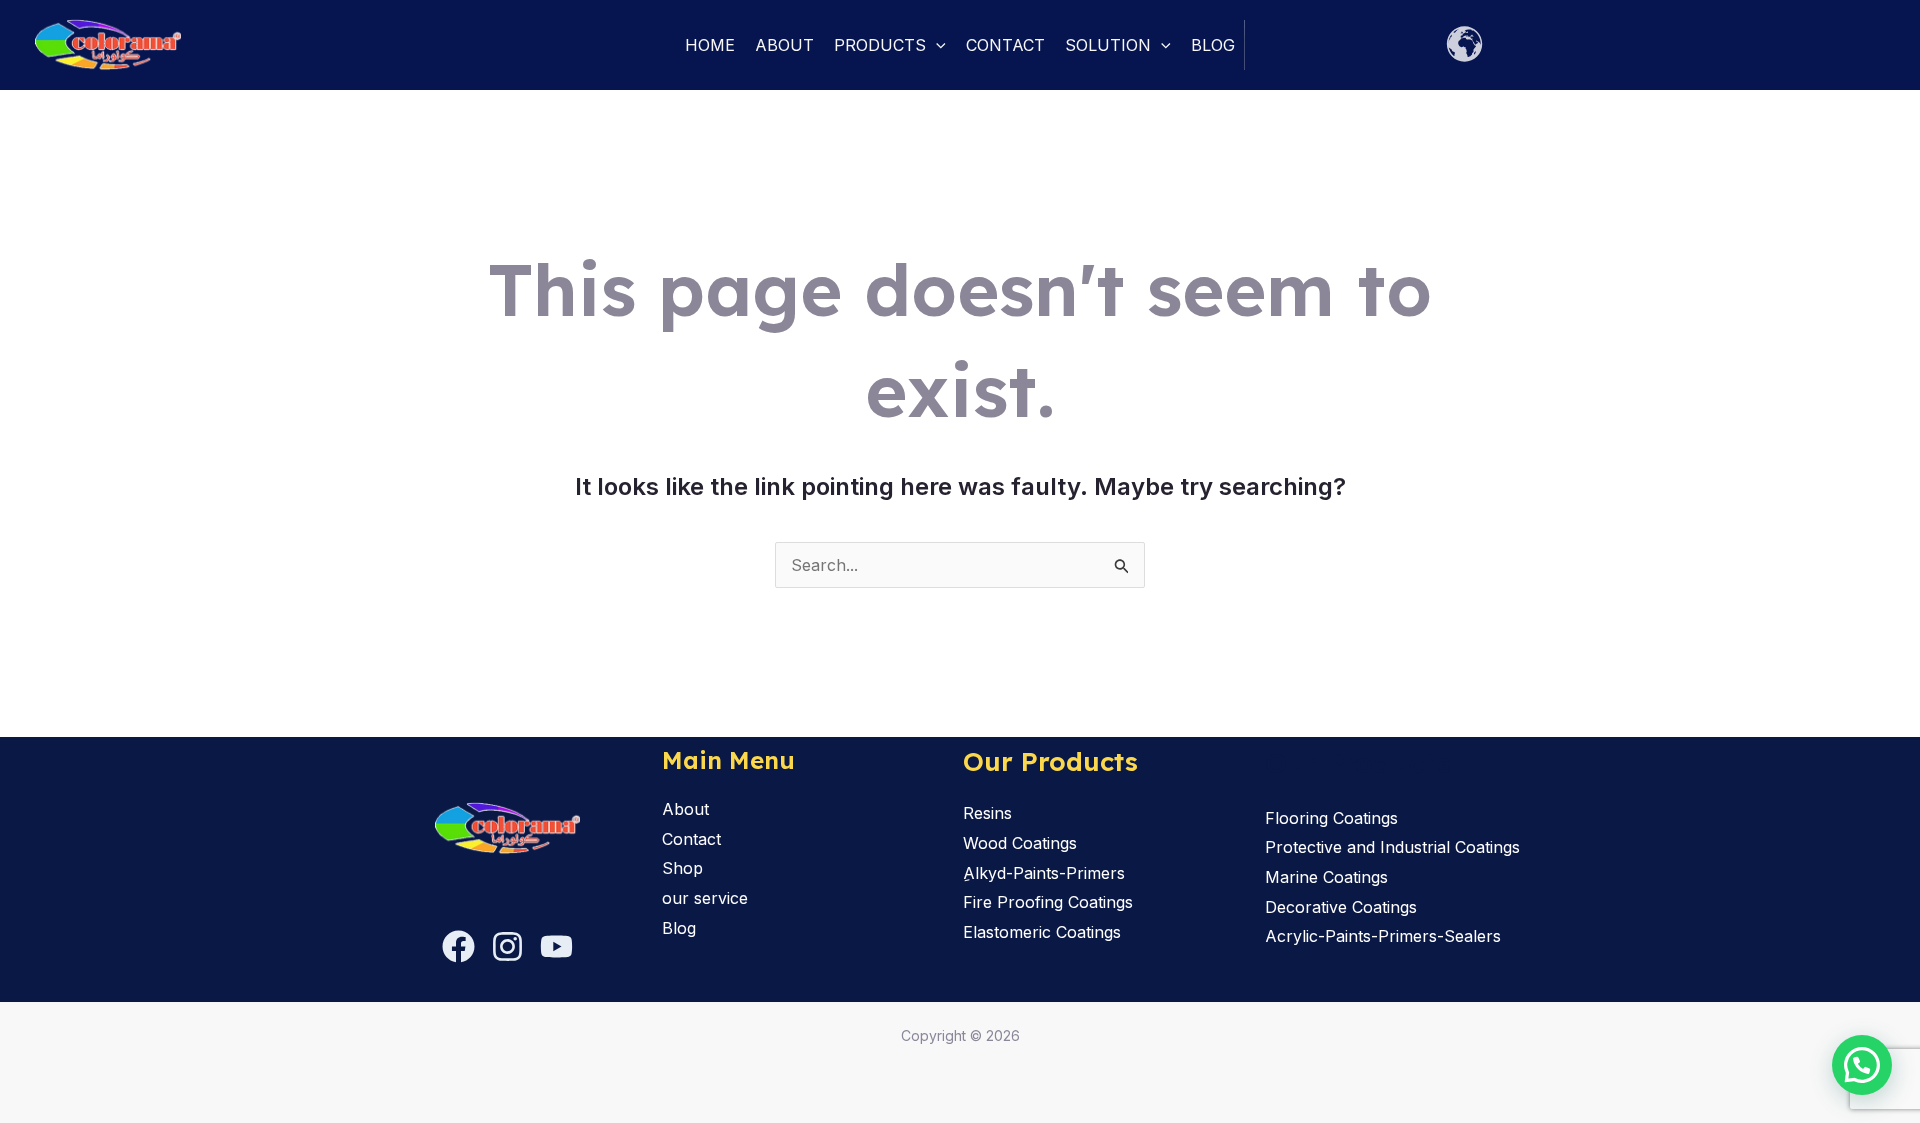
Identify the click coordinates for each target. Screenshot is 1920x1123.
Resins (987, 813)
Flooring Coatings (1331, 818)
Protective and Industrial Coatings (1392, 847)
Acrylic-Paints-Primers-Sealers (1383, 936)
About (784, 45)
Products (880, 45)
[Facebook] (458, 946)
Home (710, 45)
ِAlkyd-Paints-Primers (1044, 873)
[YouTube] (556, 946)
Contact (1005, 45)
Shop (682, 868)
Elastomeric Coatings (1042, 932)
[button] (936, 45)
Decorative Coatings (1341, 907)
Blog (1213, 45)
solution (1108, 45)
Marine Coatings (1326, 877)
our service (705, 898)
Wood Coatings (1020, 843)
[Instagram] (507, 946)
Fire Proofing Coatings (1048, 902)
